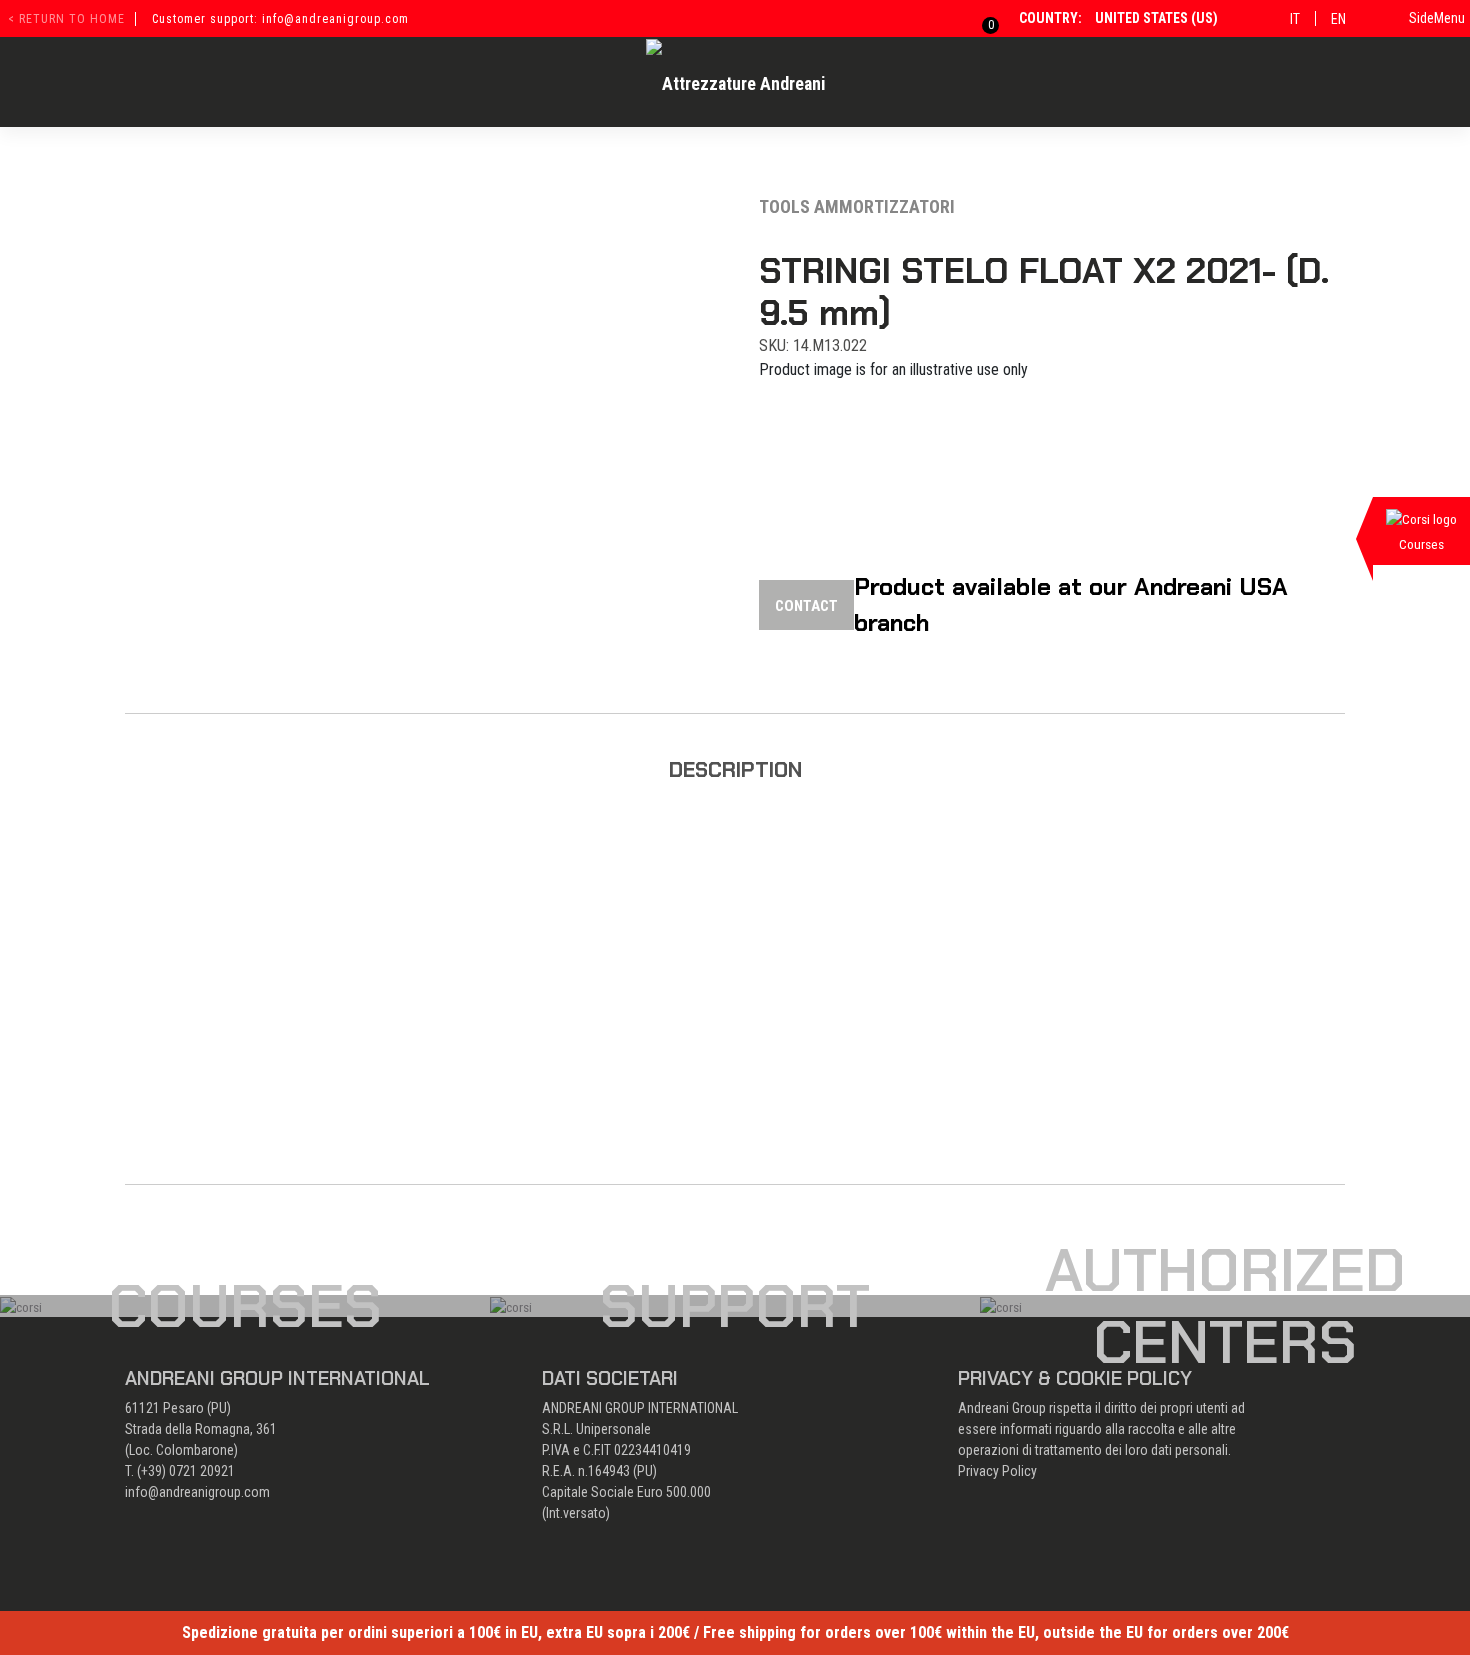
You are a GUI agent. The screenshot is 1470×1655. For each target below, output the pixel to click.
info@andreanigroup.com (197, 1492)
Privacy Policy (997, 1471)
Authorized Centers (1225, 1306)
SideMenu (1437, 18)
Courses (245, 1306)
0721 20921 (202, 1471)
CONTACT (806, 606)
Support (735, 1306)
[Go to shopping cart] (978, 18)
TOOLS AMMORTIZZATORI (857, 206)
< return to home (66, 19)
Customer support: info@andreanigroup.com (280, 19)
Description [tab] (735, 769)
